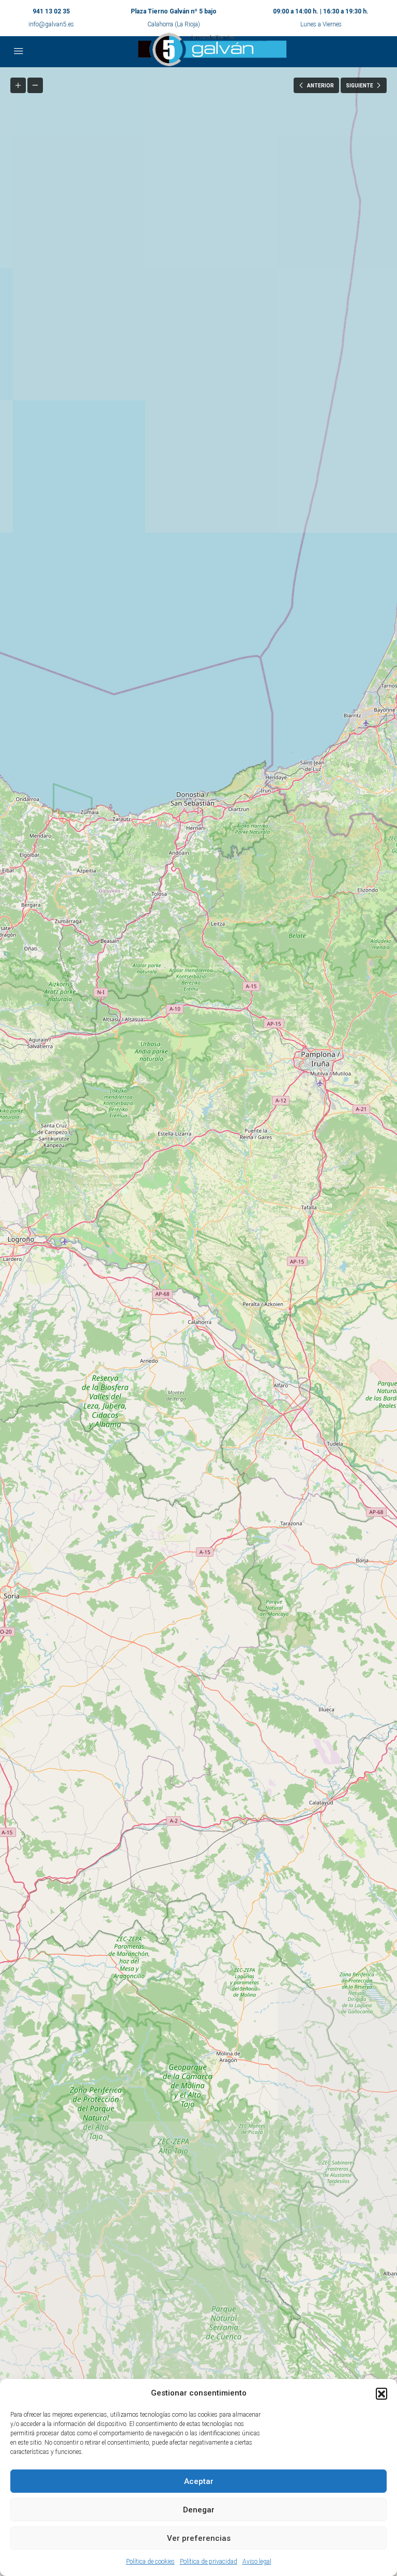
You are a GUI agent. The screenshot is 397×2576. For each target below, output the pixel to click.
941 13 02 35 (51, 11)
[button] (381, 2393)
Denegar (199, 2510)
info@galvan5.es (51, 24)
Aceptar (199, 2481)
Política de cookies (150, 2562)
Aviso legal (257, 2562)
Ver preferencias (199, 2538)
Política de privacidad (209, 2562)
